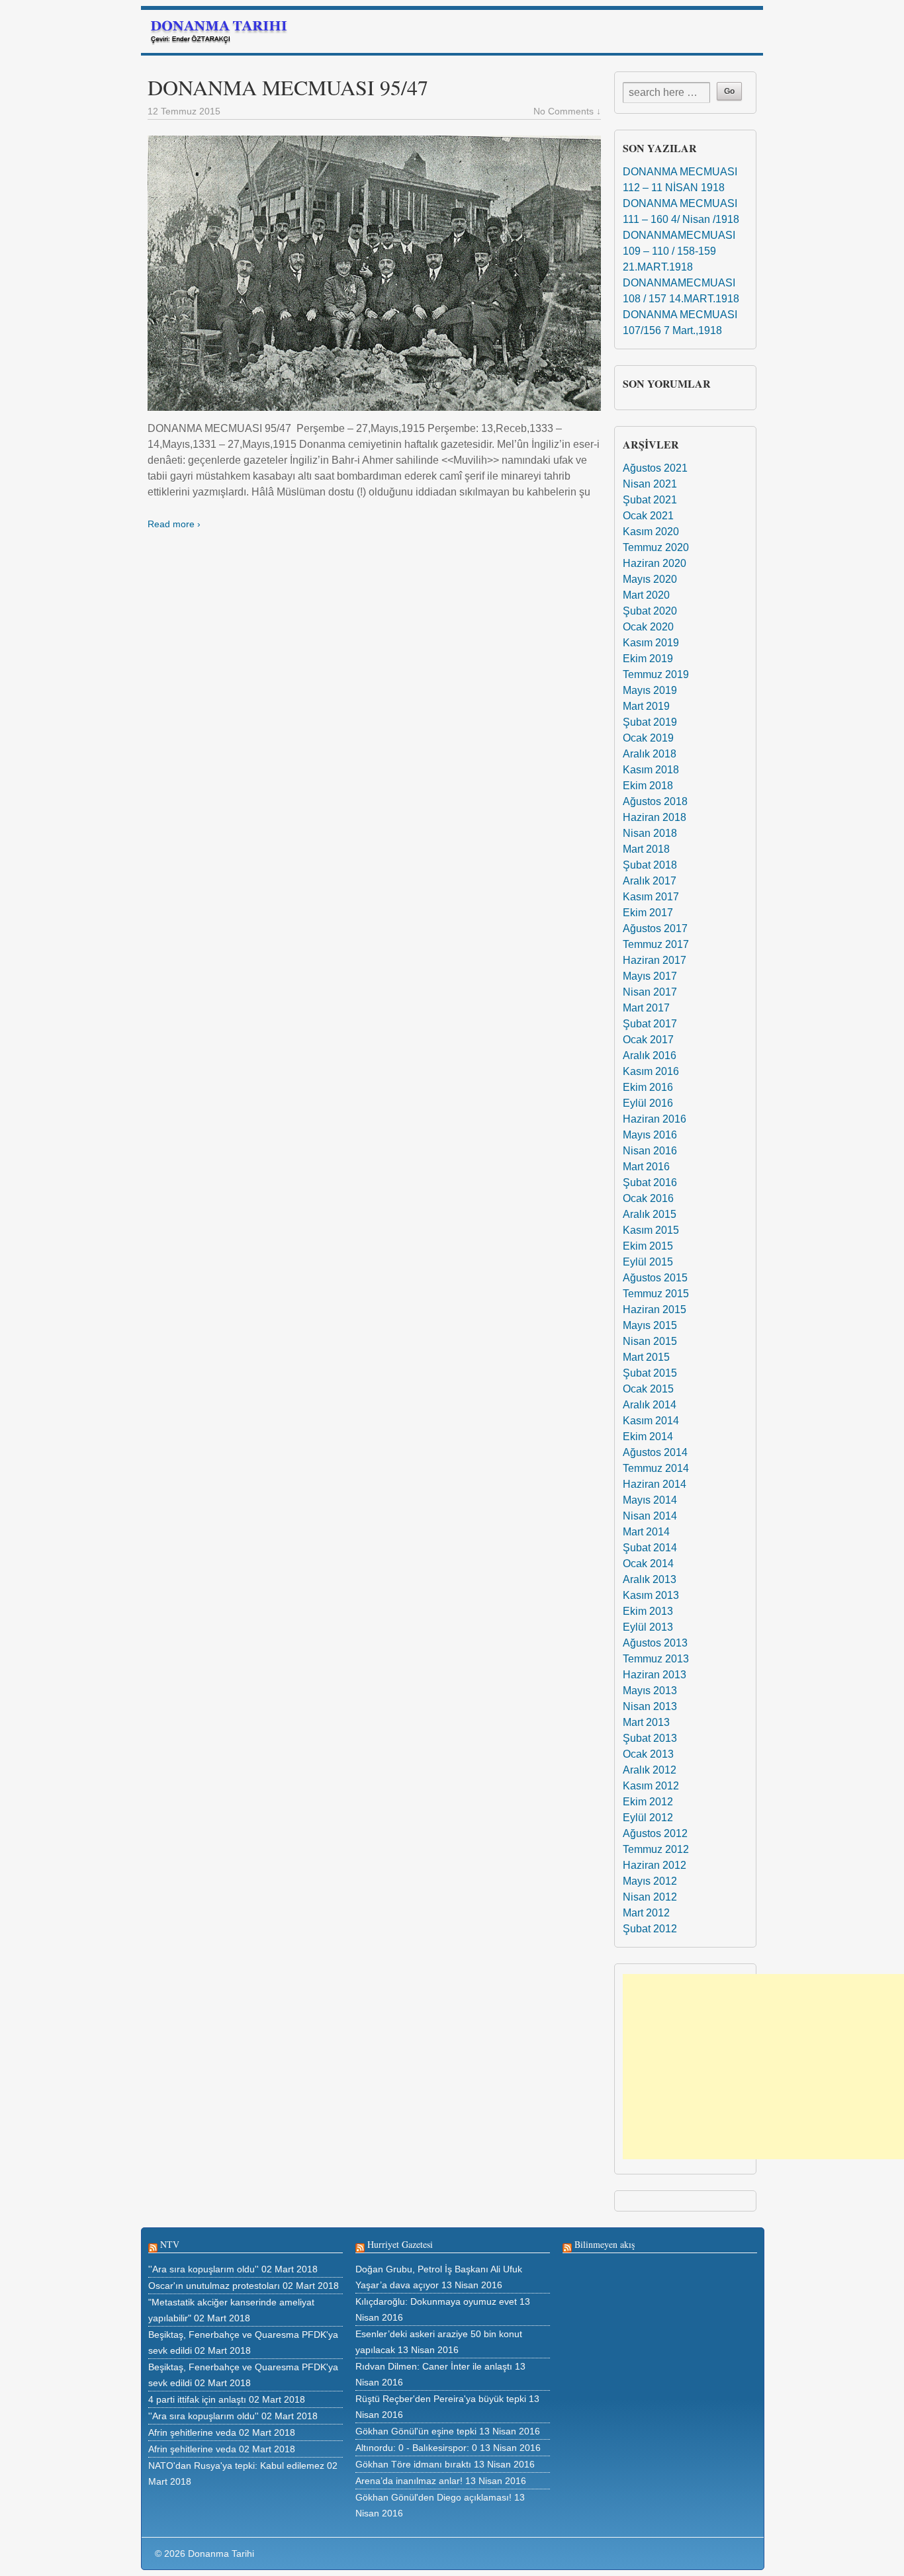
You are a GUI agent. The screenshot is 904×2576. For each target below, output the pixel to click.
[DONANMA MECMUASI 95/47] (374, 273)
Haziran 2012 (655, 1865)
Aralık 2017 (650, 881)
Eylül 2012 (648, 1818)
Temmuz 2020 (656, 547)
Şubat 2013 (650, 1738)
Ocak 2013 (648, 1754)
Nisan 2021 (650, 484)
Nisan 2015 (650, 1341)
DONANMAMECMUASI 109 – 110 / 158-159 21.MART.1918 (679, 251)
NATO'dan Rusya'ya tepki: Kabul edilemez (236, 2466)
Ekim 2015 (648, 1246)
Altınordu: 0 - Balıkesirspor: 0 (416, 2448)
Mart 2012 (646, 1913)
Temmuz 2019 (656, 674)
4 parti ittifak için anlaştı (197, 2399)
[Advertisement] (763, 2067)
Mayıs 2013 (650, 1691)
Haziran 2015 (655, 1309)
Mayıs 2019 (650, 690)
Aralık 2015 (650, 1214)
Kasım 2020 (651, 532)
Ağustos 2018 (655, 801)
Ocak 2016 (648, 1198)
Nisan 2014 (650, 1516)
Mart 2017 (646, 1008)
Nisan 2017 (650, 992)
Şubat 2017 (650, 1024)
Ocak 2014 (648, 1564)
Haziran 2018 (655, 817)
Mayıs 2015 (650, 1325)
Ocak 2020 (648, 627)
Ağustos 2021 (655, 468)
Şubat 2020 (650, 611)
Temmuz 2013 (656, 1659)
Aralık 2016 (650, 1055)
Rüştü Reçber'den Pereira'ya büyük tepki (441, 2399)
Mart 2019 (646, 706)
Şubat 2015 (650, 1373)
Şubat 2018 (650, 865)
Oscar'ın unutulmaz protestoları (214, 2286)
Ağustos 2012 (655, 1833)
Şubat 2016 (650, 1182)
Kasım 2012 (651, 1786)
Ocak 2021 (648, 516)
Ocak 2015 (648, 1389)
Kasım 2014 (651, 1421)
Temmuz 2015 (656, 1294)
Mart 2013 (646, 1722)
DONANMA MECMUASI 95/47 (288, 87)
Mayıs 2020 (650, 579)
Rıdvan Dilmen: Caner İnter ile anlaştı (434, 2366)
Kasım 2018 (651, 770)
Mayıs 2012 (650, 1881)
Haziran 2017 (655, 960)
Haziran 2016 (655, 1119)
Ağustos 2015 (655, 1278)
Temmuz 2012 (656, 1849)
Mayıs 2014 (650, 1500)
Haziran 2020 (655, 563)
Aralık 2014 (650, 1405)
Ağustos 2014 (655, 1452)
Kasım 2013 (651, 1595)
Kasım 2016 (651, 1071)
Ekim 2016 (648, 1087)
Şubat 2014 (650, 1548)
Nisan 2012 (650, 1897)
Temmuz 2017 (656, 944)
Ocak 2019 (648, 738)
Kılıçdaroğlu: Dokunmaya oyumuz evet (436, 2301)
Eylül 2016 (648, 1103)
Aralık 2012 (650, 1770)
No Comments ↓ (567, 111)
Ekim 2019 (648, 659)
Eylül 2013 (648, 1627)
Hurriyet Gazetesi (400, 2244)
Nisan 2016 (650, 1151)
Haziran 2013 (655, 1675)
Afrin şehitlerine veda (192, 2432)
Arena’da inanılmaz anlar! (409, 2481)
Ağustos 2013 (655, 1643)
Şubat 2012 (650, 1929)
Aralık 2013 (650, 1579)
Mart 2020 (646, 595)
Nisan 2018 (650, 833)
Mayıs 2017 (650, 976)
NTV (170, 2244)
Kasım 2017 (651, 897)
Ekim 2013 (648, 1611)
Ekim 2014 (648, 1437)
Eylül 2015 (648, 1262)
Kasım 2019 (651, 643)
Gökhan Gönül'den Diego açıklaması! (433, 2497)
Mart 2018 (646, 849)
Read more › (174, 524)
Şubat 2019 (650, 722)
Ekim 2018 (648, 786)
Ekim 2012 (648, 1802)
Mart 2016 (646, 1167)
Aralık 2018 (650, 754)
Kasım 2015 (651, 1230)
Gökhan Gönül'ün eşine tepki (416, 2431)
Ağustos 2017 (655, 928)
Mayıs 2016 (650, 1135)
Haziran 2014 (655, 1484)
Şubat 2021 (650, 500)
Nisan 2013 (650, 1706)
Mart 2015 (646, 1357)
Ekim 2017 (648, 913)
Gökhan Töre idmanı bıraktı (413, 2464)
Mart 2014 (646, 1532)
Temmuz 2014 (656, 1468)
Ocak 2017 (648, 1040)
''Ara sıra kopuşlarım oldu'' (203, 2269)
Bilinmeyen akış (605, 2244)
